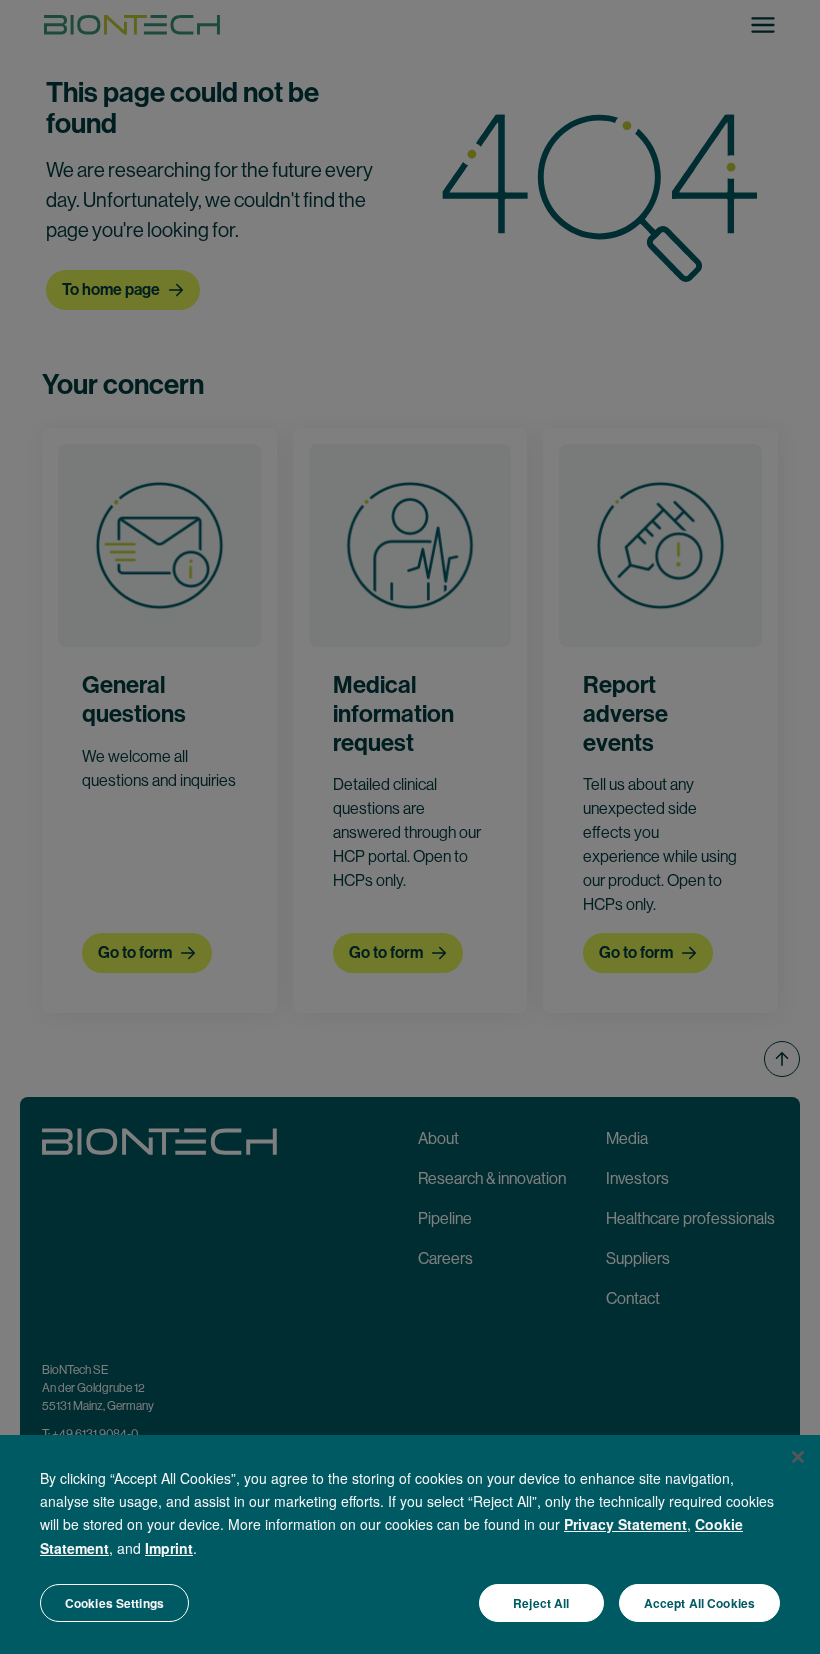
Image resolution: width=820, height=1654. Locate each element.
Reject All (541, 1603)
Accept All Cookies (699, 1603)
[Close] (798, 1457)
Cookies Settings (114, 1603)
